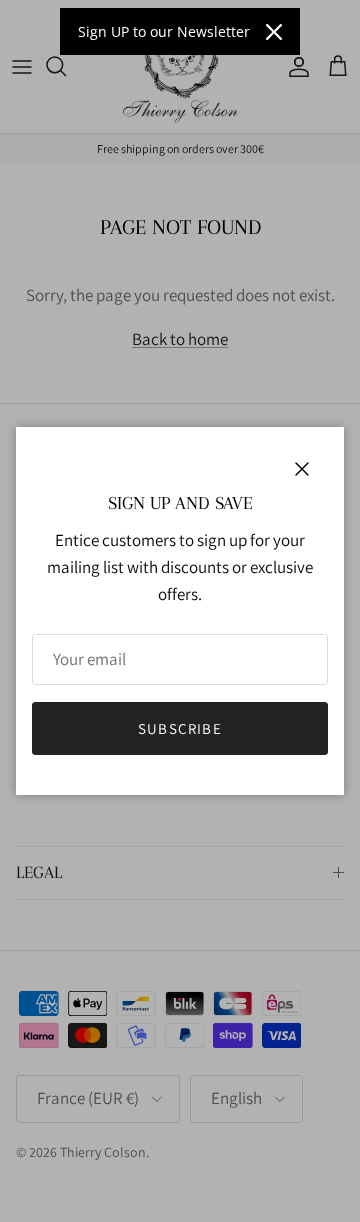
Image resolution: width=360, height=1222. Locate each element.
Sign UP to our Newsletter (164, 31)
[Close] (274, 32)
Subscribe (180, 728)
